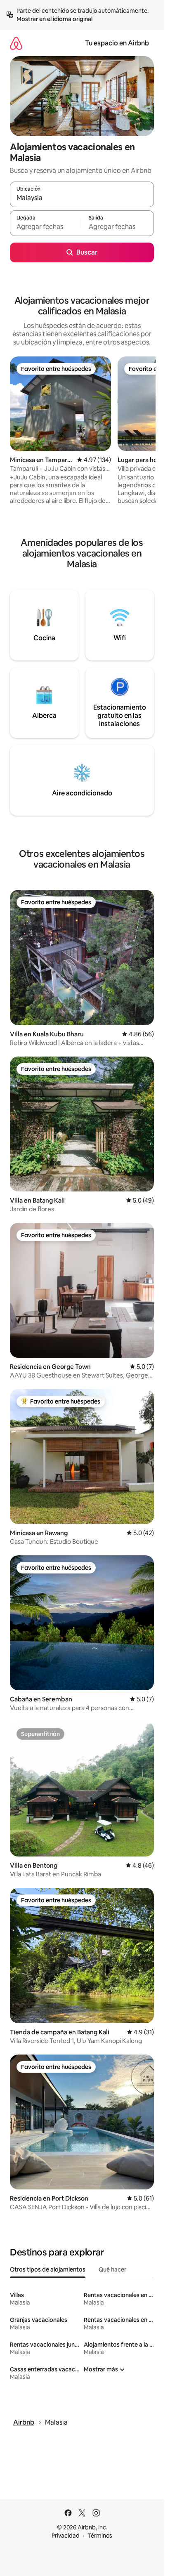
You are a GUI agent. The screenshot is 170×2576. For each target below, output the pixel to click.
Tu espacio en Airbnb (117, 43)
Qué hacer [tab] (112, 2269)
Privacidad (66, 2536)
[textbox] (46, 227)
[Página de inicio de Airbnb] (16, 43)
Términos (100, 2536)
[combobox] (82, 198)
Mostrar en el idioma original (54, 19)
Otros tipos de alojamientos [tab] (48, 2269)
